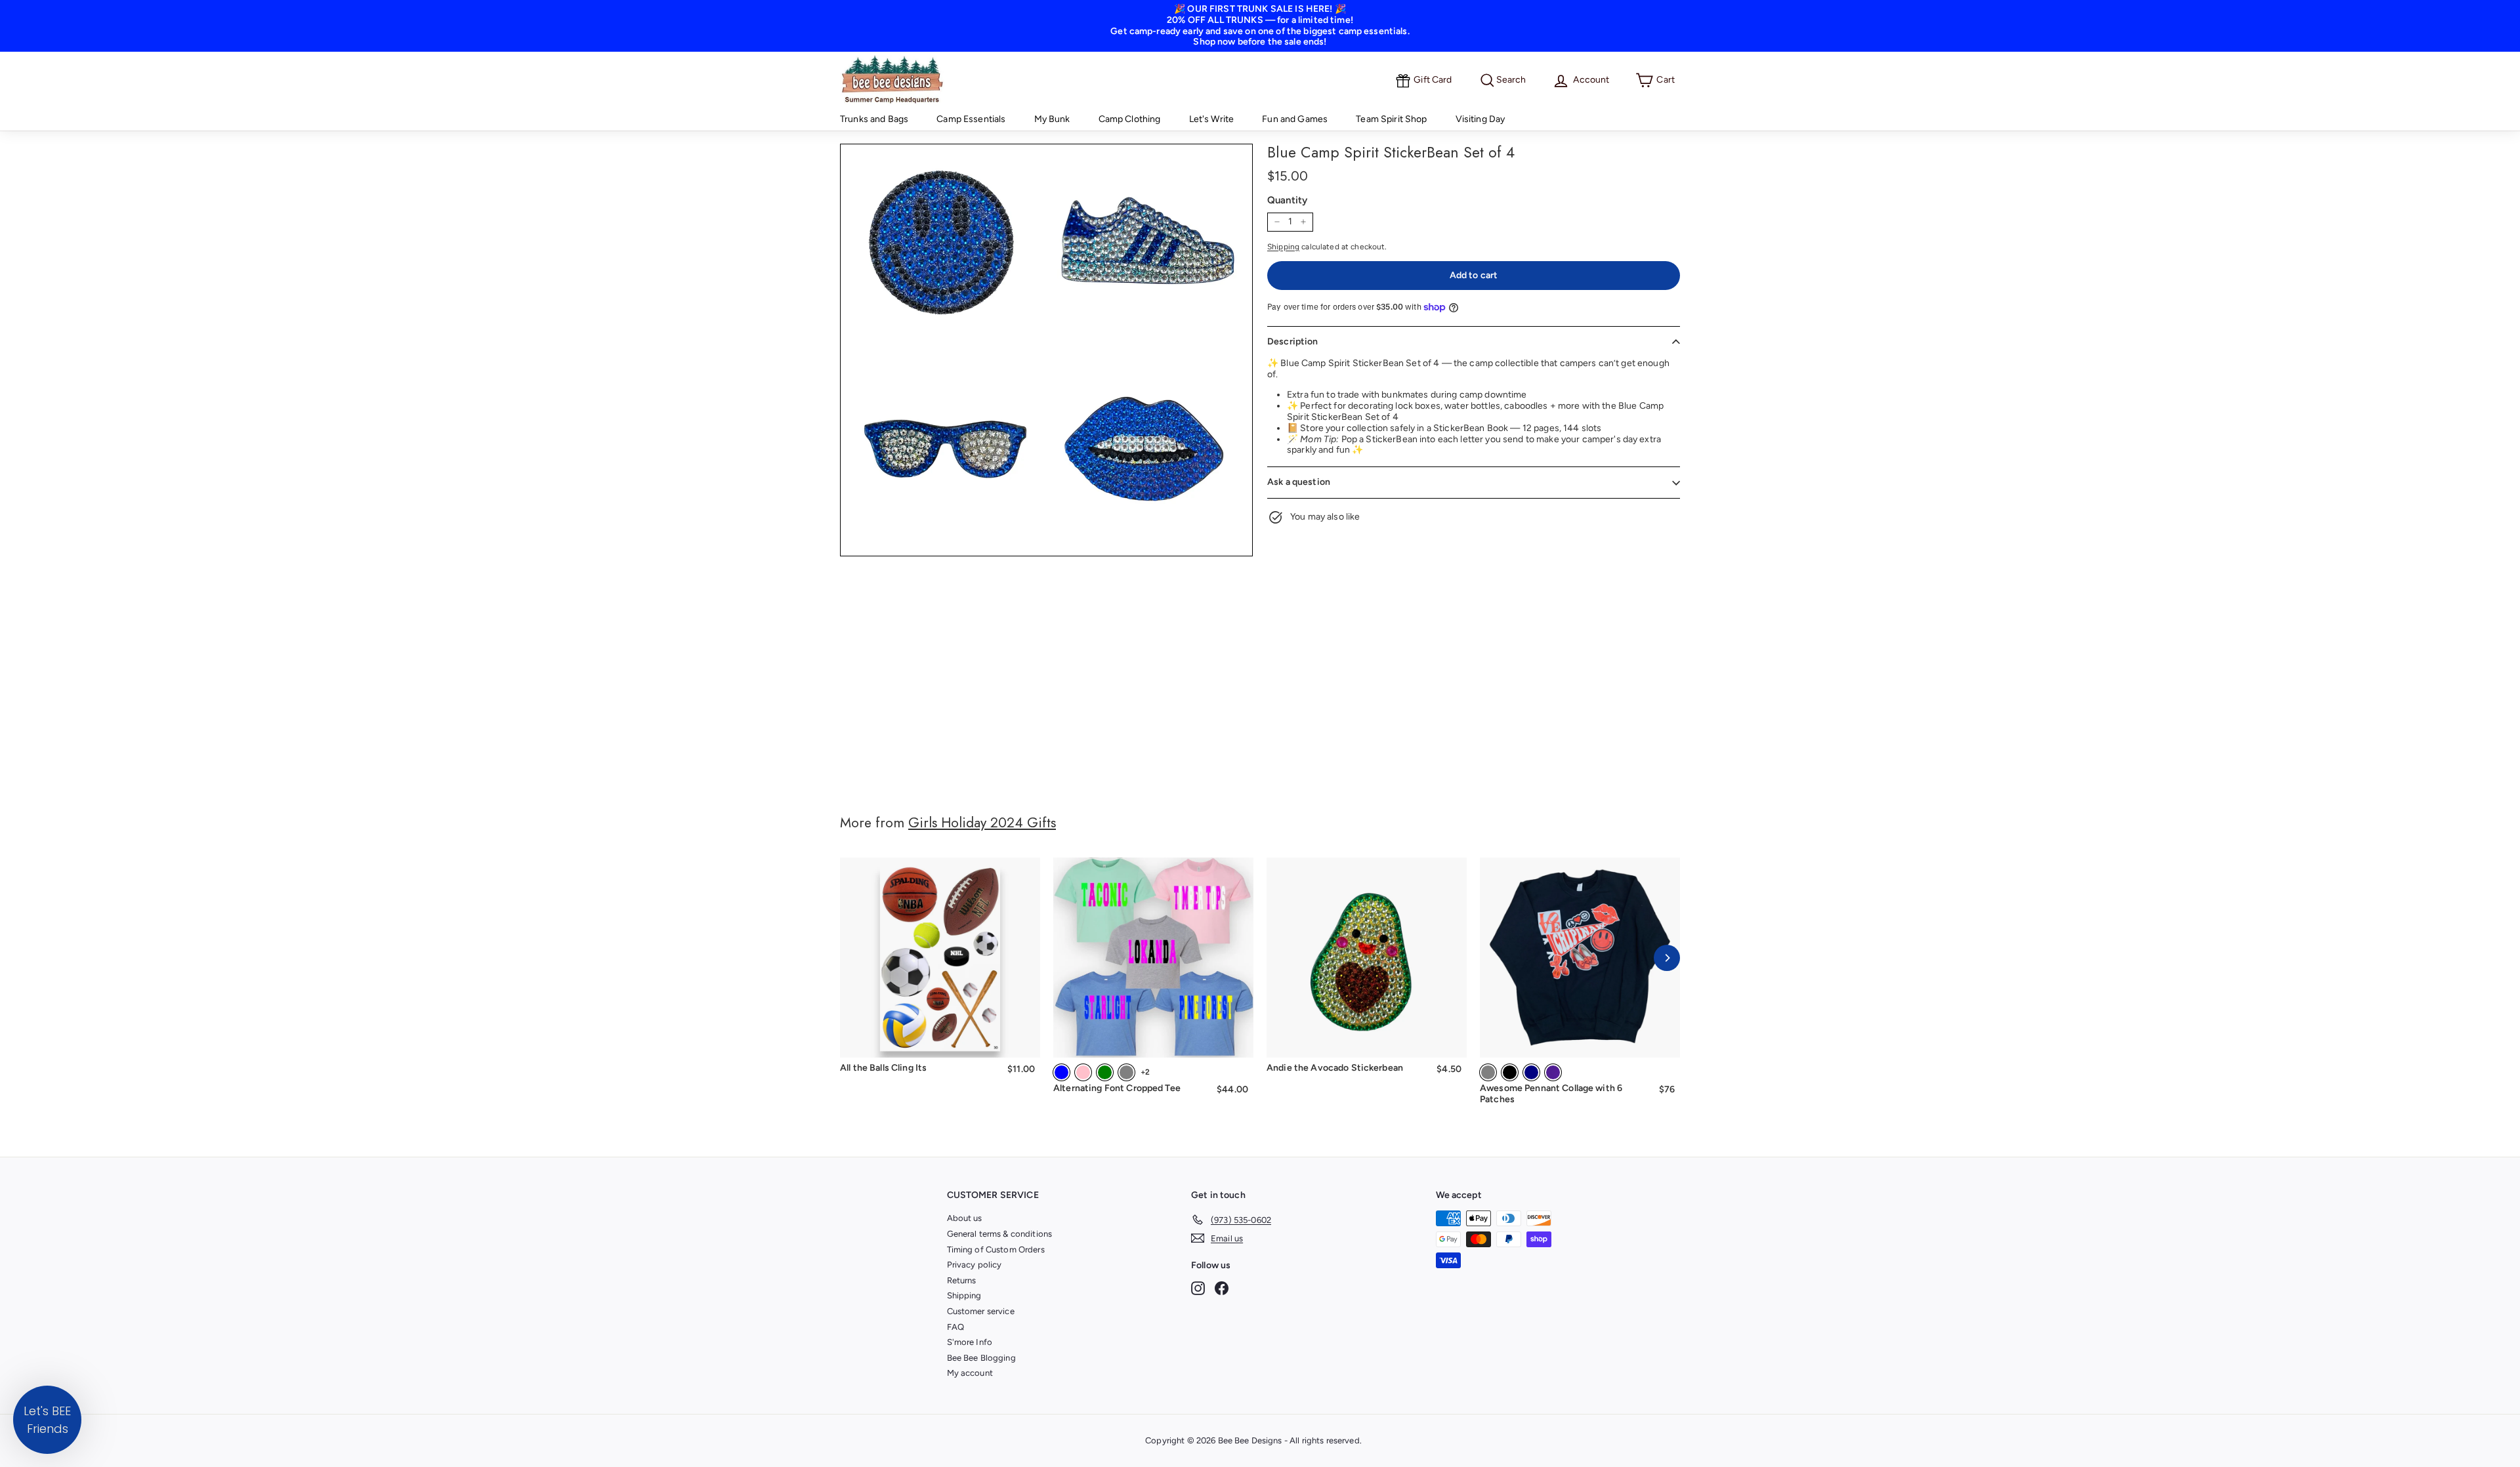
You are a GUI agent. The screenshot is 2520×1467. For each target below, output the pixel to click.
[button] (47, 1420)
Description (1293, 341)
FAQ (955, 1327)
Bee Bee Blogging (981, 1358)
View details (1153, 1039)
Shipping (1283, 247)
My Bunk (1052, 119)
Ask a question (1299, 482)
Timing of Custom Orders (996, 1250)
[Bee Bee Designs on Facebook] (1222, 1288)
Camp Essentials (971, 119)
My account (970, 1373)
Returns (962, 1280)
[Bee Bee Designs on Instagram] (1198, 1288)
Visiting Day (1480, 119)
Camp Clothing (1130, 119)
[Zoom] (1046, 350)
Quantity (1287, 200)
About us (965, 1218)
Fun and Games (1295, 119)
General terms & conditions (1000, 1234)
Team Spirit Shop (1391, 119)
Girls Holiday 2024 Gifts (982, 823)
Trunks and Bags (874, 119)
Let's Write (1212, 119)
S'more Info (970, 1342)
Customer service (981, 1311)
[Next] (1667, 958)
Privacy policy (975, 1265)
